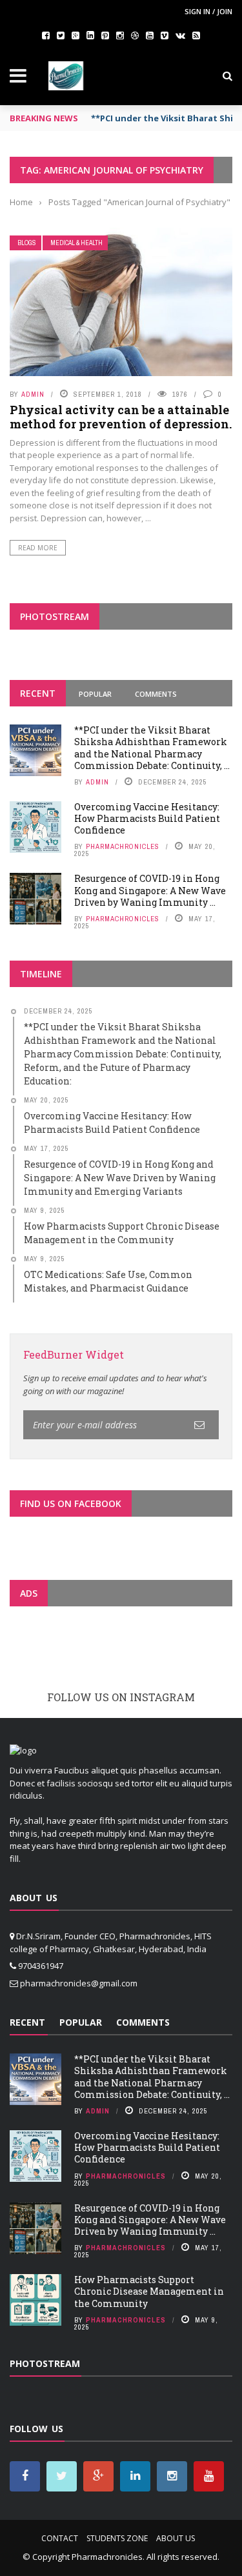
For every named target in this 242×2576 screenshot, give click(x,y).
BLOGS (27, 243)
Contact (60, 2538)
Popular (95, 694)
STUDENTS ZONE (117, 2538)
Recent (38, 693)
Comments (156, 694)
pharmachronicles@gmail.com (79, 1983)
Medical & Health (76, 243)
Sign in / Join (208, 11)
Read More (38, 548)
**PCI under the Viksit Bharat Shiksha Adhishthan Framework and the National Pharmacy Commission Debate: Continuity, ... (152, 748)
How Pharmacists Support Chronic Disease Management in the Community (149, 2291)
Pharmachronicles (123, 846)
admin (33, 394)
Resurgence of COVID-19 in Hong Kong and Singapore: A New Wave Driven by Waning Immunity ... (150, 890)
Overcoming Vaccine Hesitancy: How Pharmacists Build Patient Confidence (147, 818)
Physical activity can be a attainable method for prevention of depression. (121, 417)
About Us (176, 2538)
